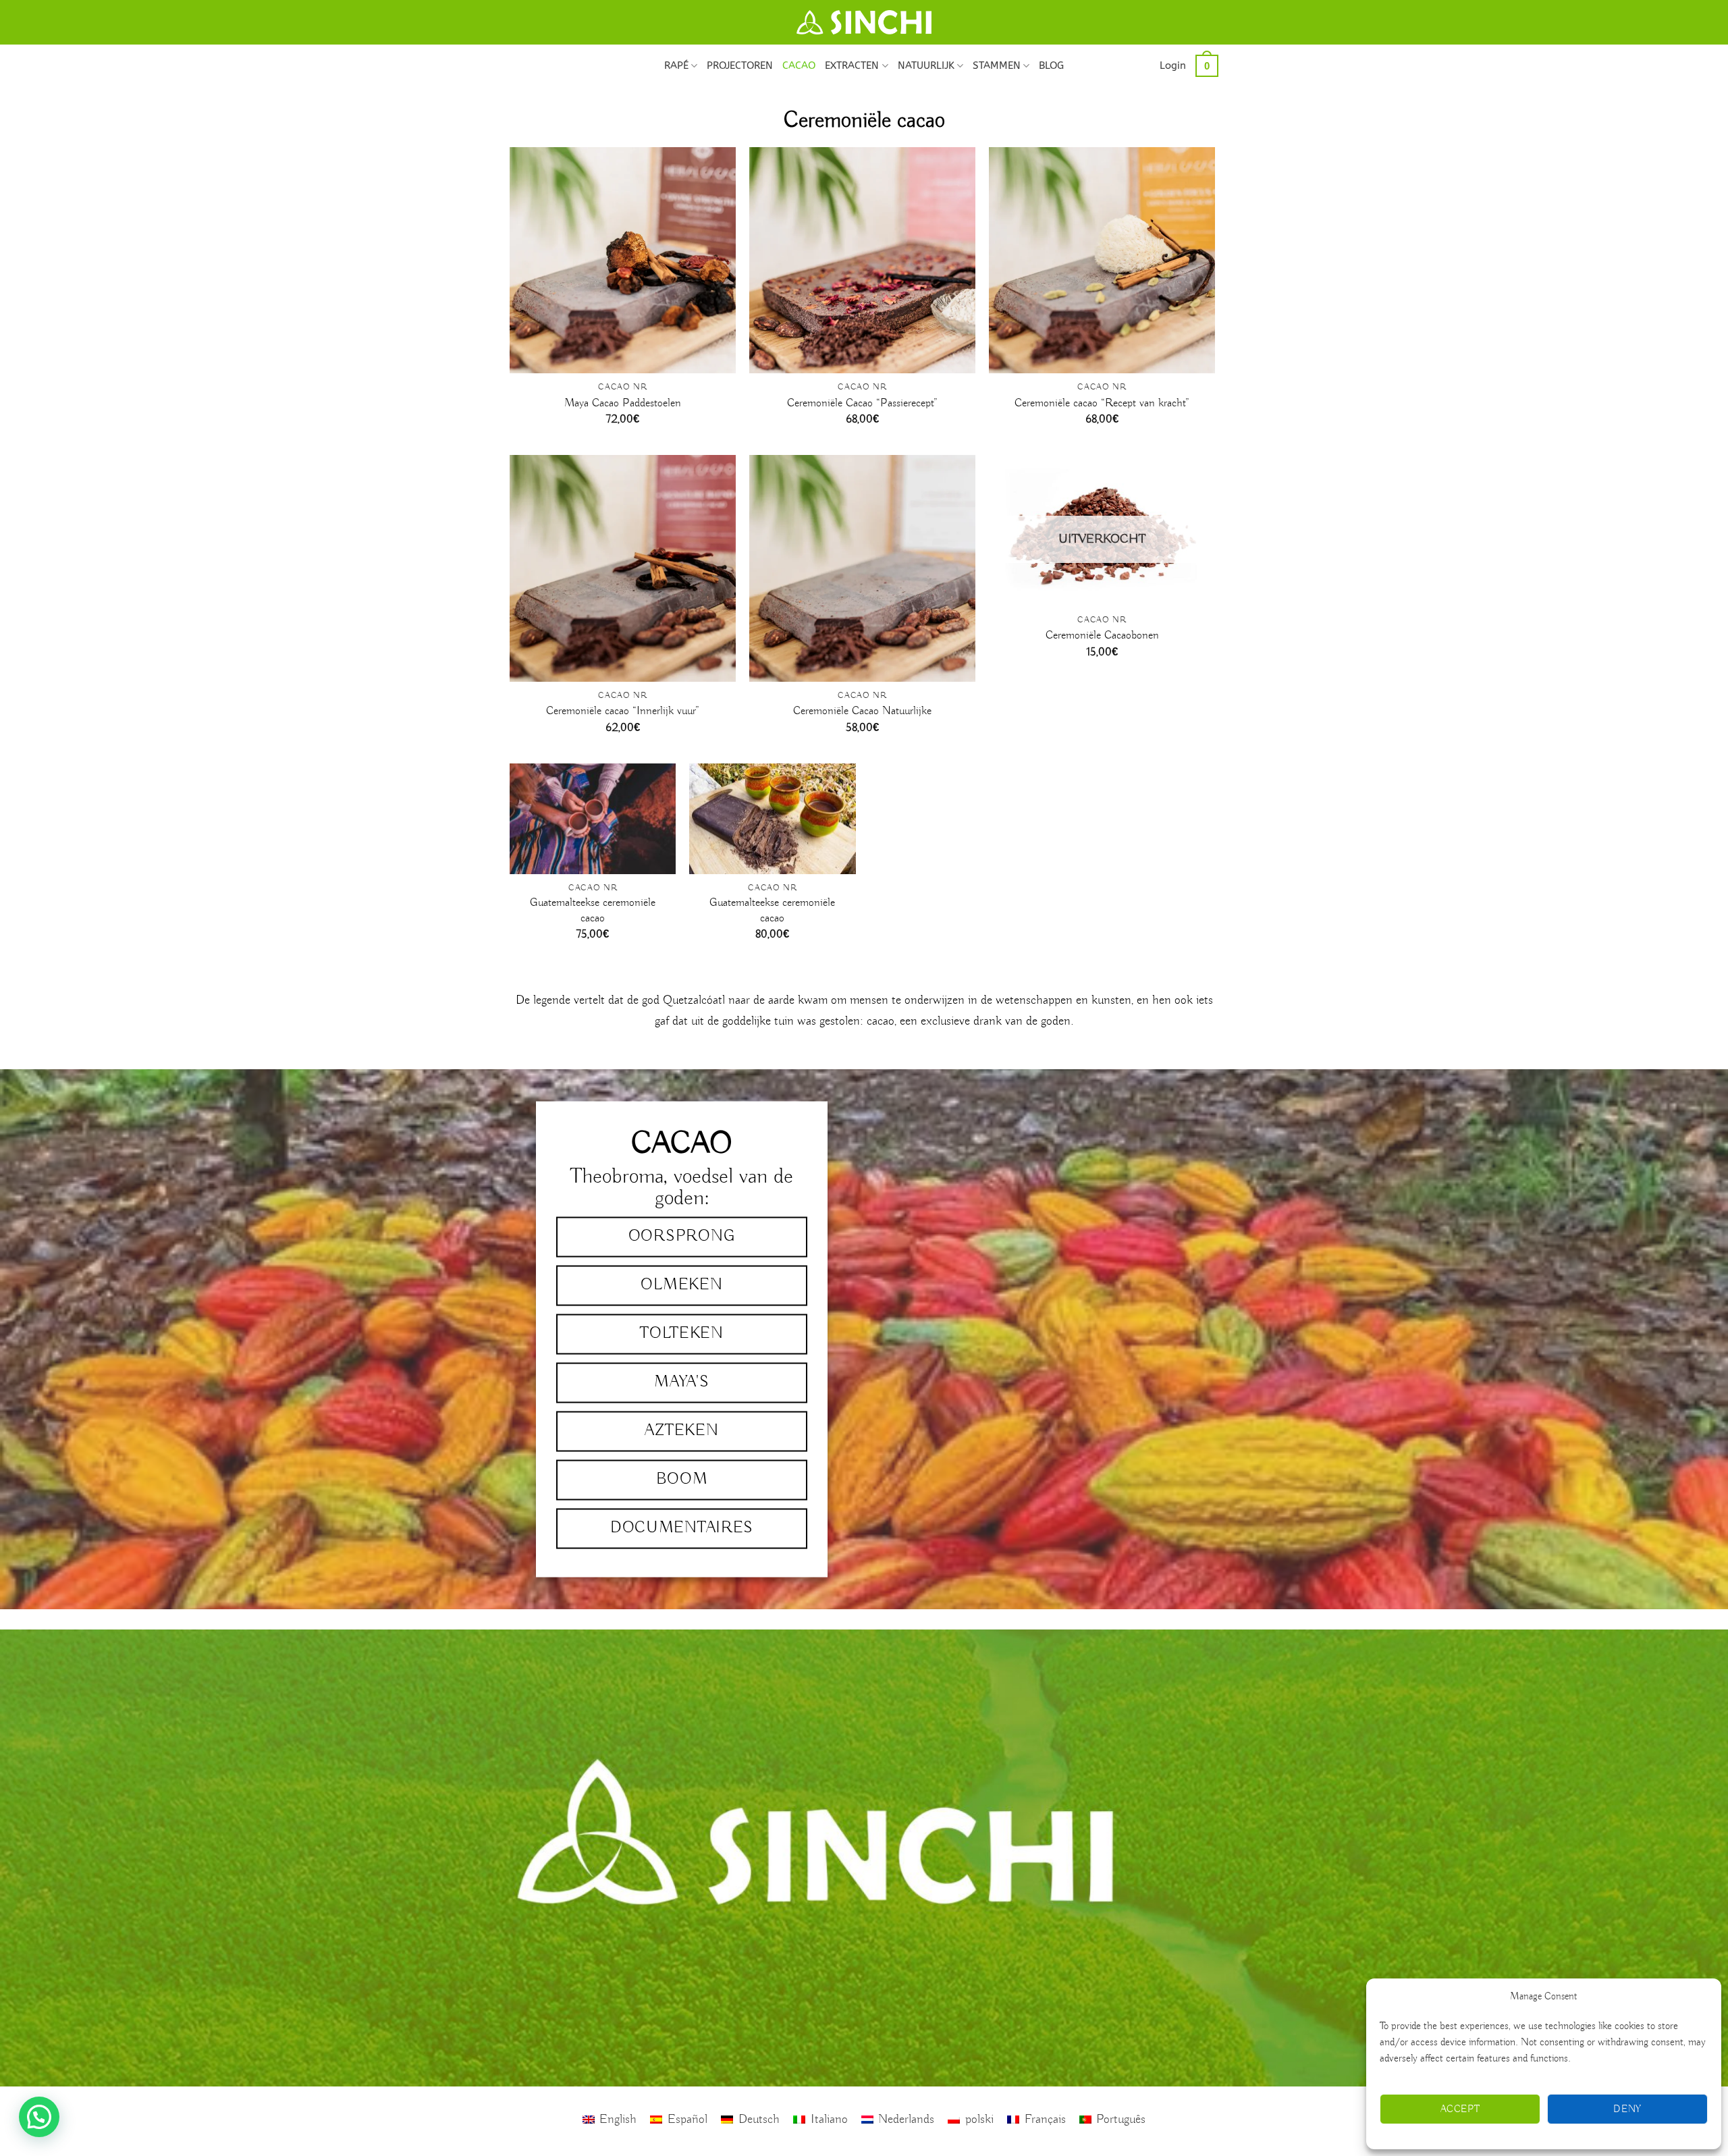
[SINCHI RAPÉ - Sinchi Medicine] (864, 22)
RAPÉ (676, 65)
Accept (1460, 2109)
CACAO (799, 65)
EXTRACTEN (852, 65)
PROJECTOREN (740, 65)
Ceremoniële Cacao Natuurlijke (862, 711)
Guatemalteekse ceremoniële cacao (593, 910)
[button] (1173, 65)
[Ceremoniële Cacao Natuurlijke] (862, 568)
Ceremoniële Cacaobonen (1102, 636)
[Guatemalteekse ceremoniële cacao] (593, 819)
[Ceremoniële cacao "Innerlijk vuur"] (623, 568)
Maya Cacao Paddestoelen (623, 403)
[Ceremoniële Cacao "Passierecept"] (862, 260)
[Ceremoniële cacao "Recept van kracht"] (1102, 260)
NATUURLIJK (926, 65)
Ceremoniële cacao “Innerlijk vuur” (623, 711)
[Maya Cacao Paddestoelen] (623, 260)
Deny (1627, 2109)
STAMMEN (997, 65)
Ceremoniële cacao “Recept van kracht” (1102, 403)
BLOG (1051, 65)
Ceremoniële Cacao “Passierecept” (862, 403)
